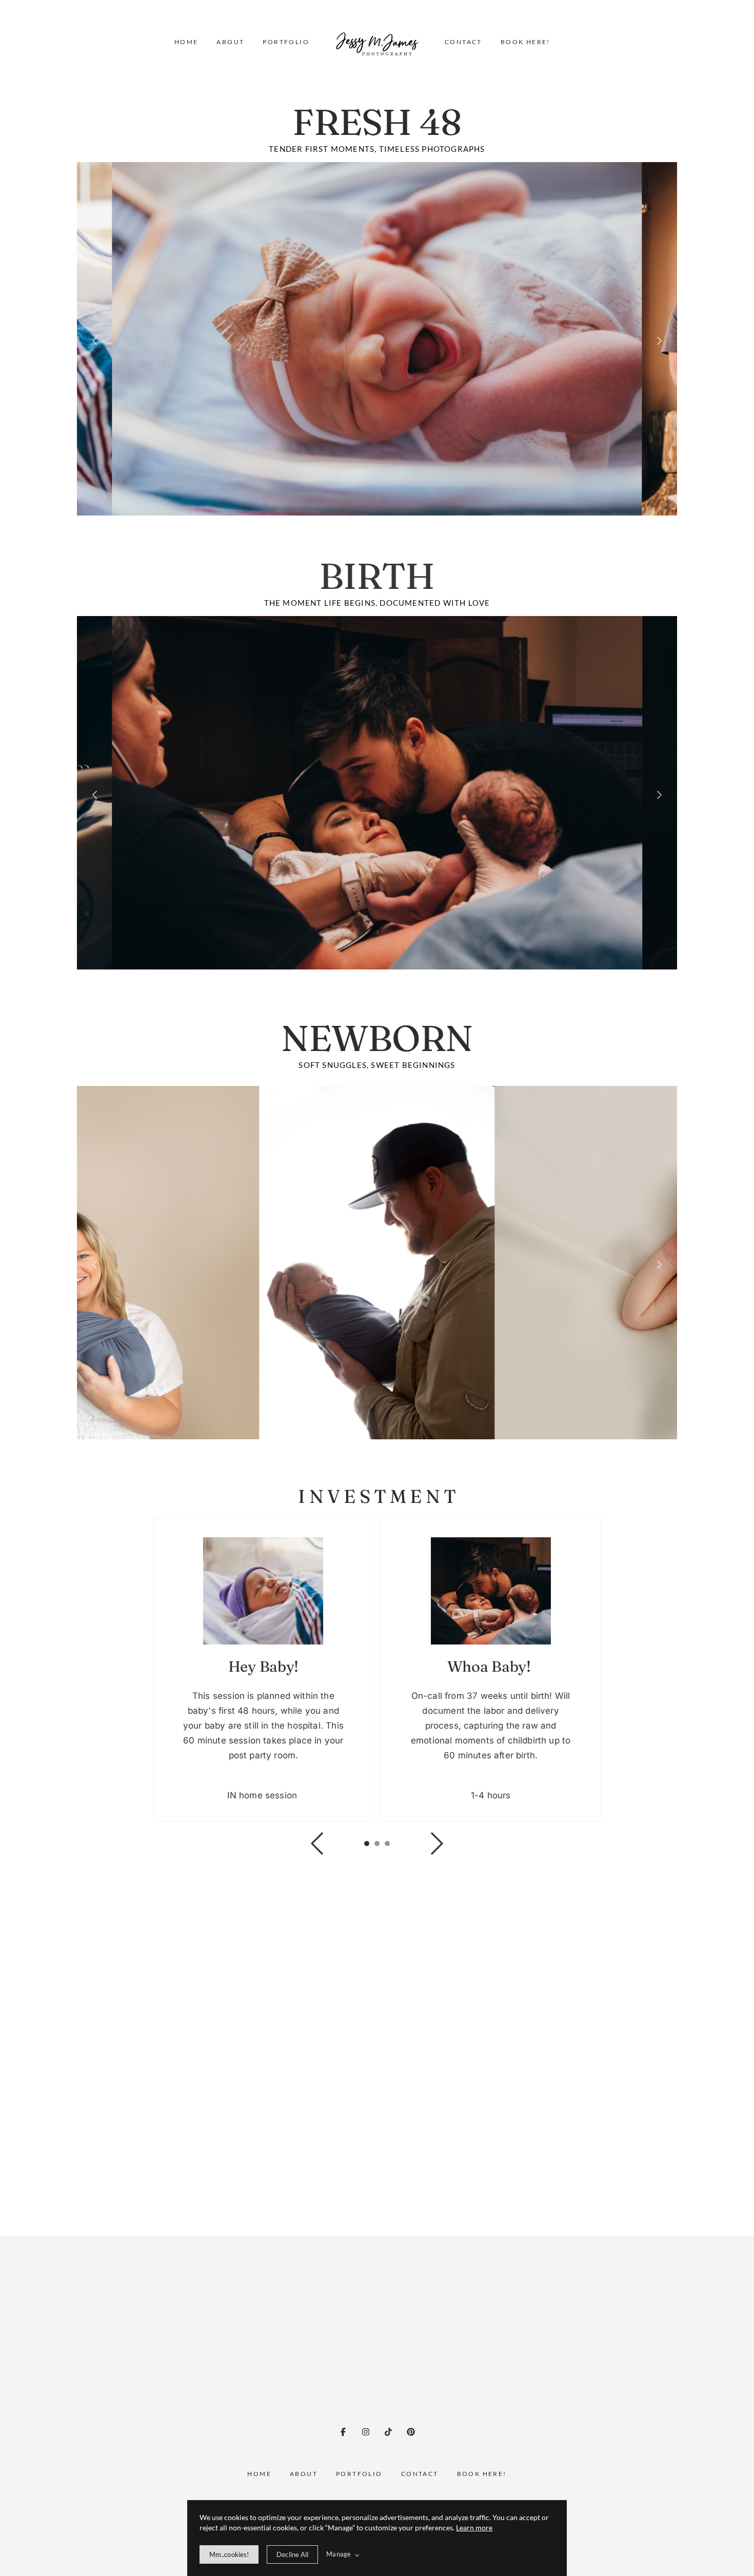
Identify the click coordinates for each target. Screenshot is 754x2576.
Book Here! (525, 42)
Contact (463, 42)
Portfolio (286, 42)
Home (186, 42)
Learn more (474, 2528)
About (230, 42)
